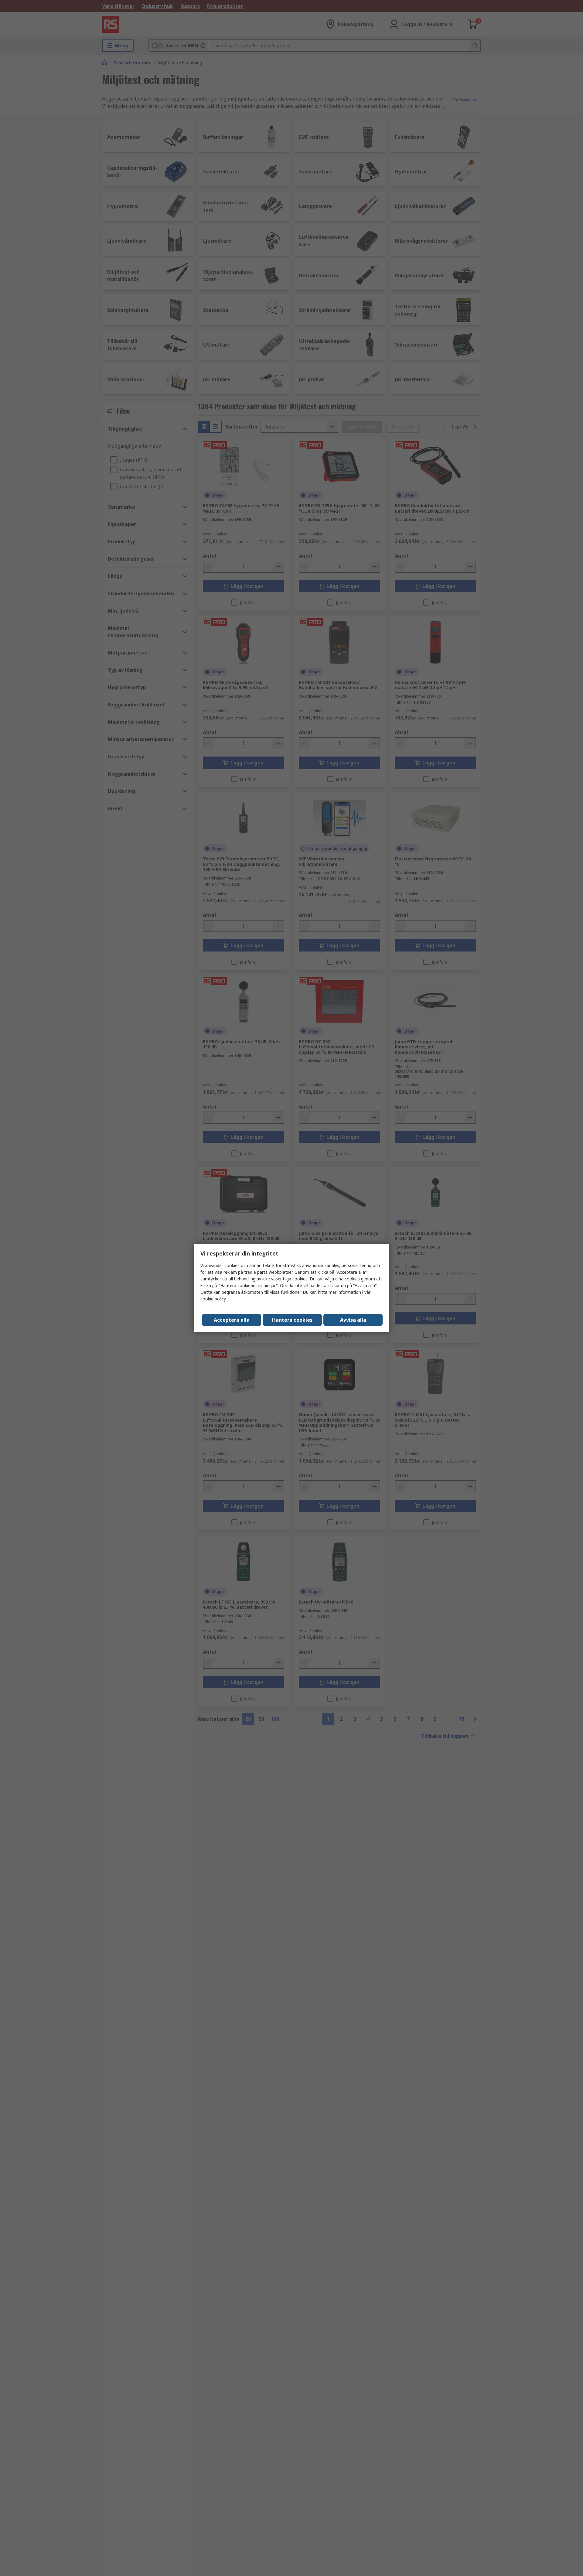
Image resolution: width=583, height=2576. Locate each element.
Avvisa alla (353, 1320)
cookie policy (213, 1299)
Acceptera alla (232, 1320)
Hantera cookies (292, 1320)
